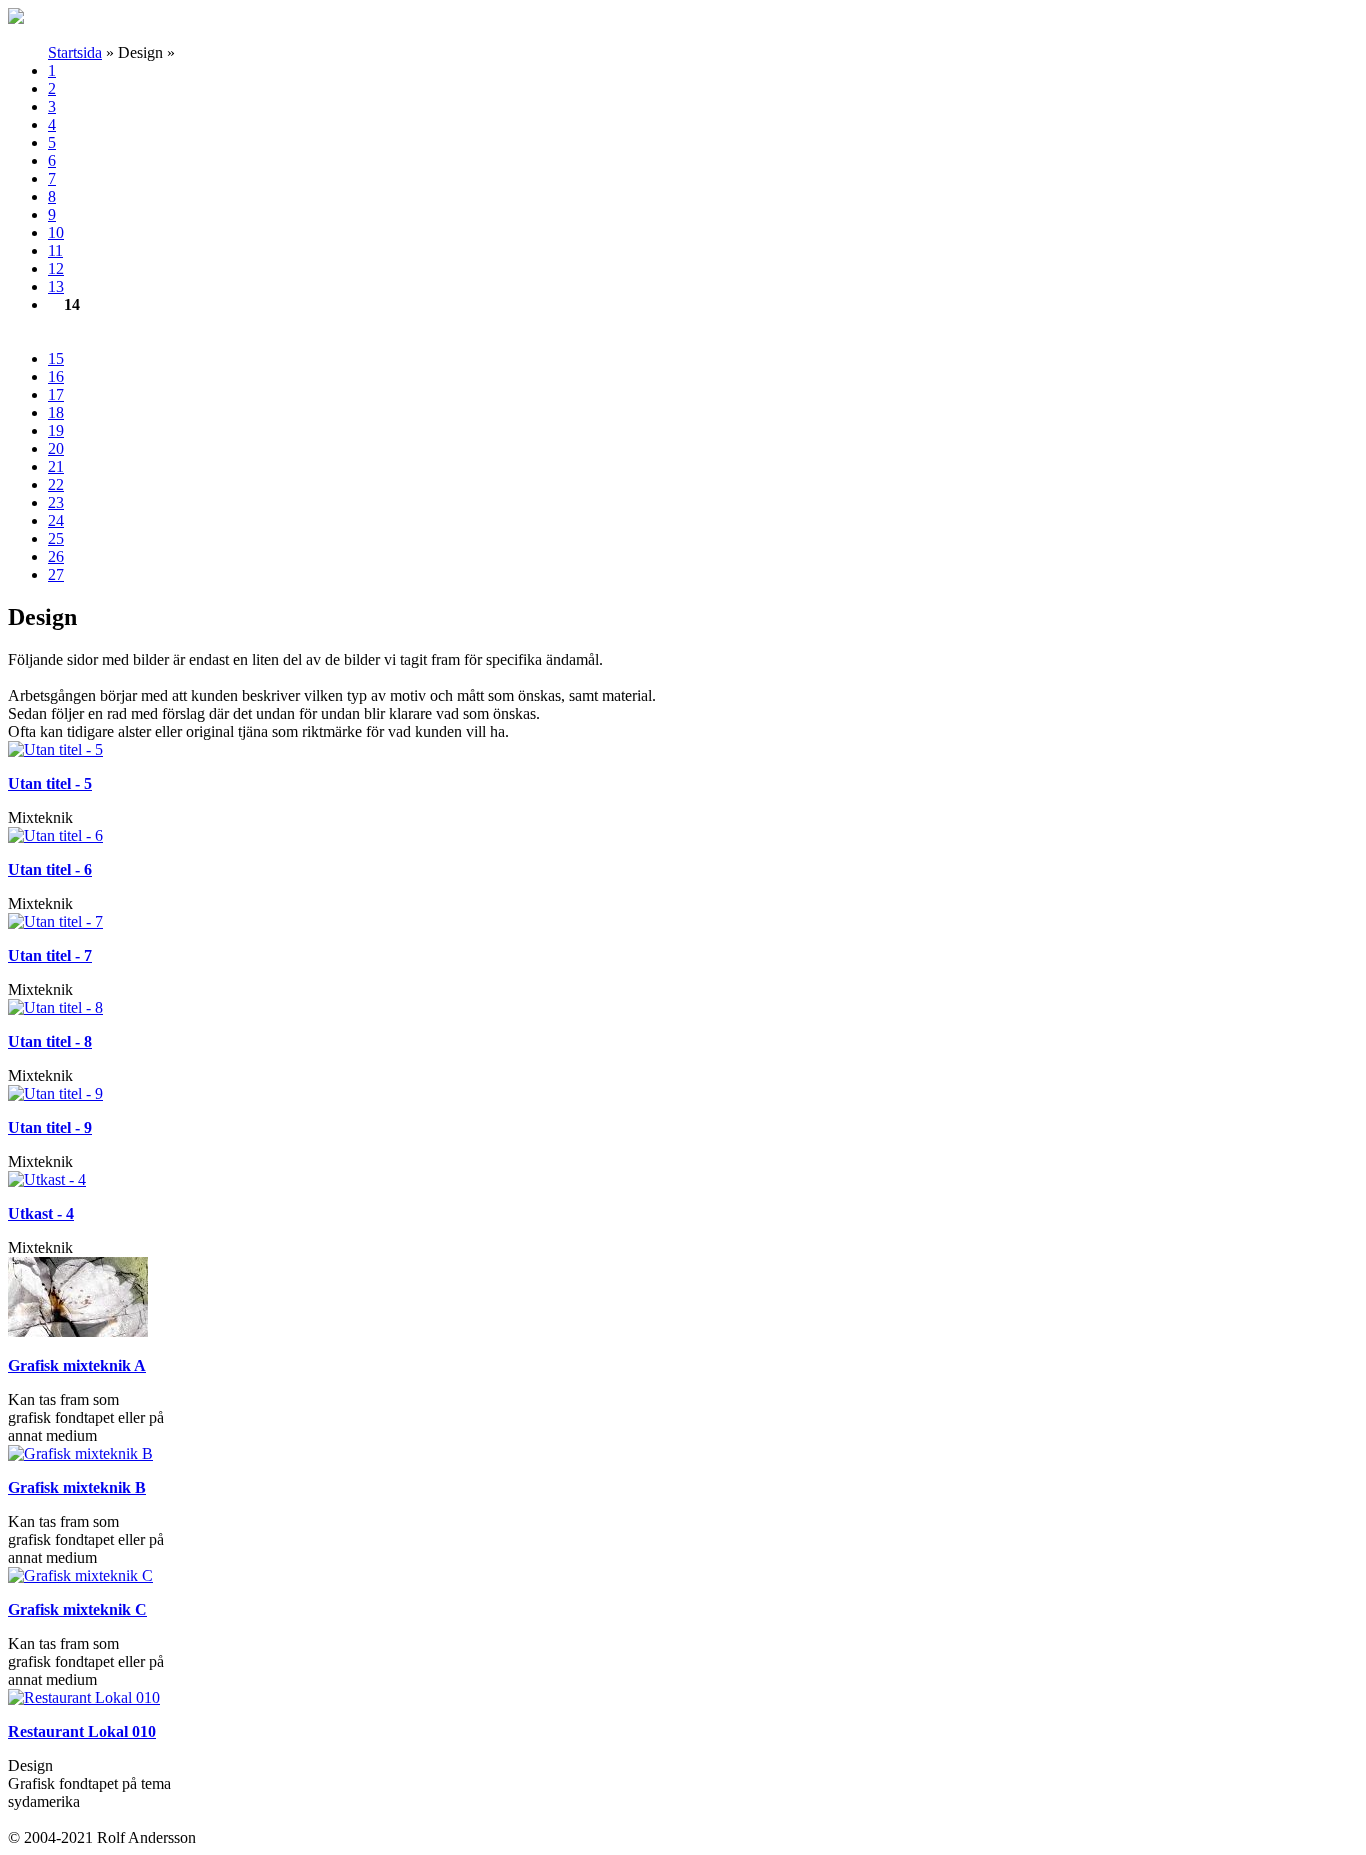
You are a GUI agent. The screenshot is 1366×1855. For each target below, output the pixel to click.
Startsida (75, 52)
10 (56, 232)
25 (56, 538)
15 (56, 358)
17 (56, 394)
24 (56, 520)
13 (56, 286)
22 (56, 484)
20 (56, 448)
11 (55, 250)
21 (56, 466)
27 (56, 574)
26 (56, 556)
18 (56, 412)
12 (56, 268)
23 (56, 502)
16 (56, 376)
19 (56, 430)
